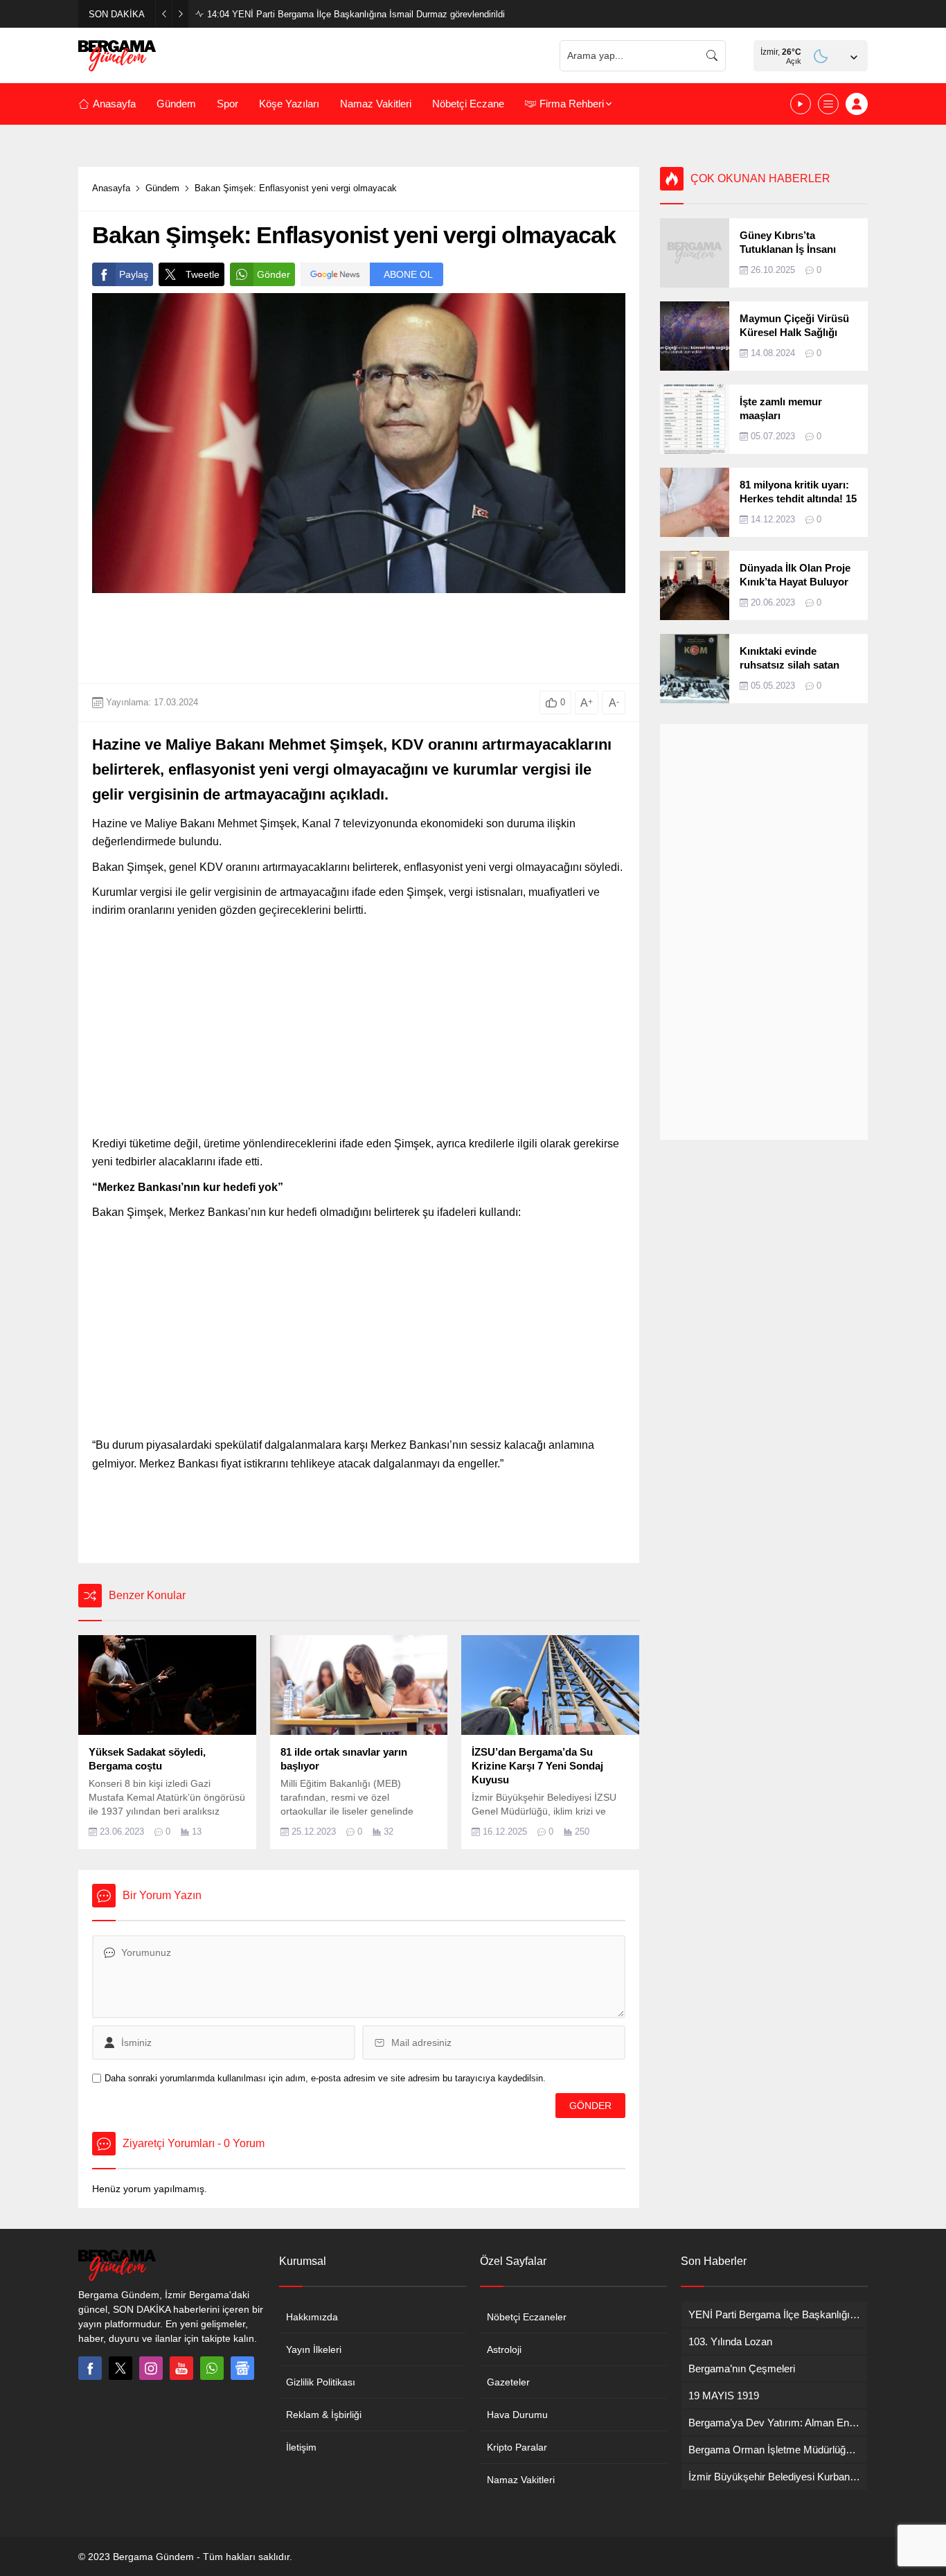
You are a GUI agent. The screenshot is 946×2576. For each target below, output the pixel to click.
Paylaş (134, 274)
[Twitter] (121, 2368)
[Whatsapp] (212, 2368)
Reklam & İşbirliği (324, 2415)
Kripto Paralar (517, 2447)
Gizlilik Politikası (321, 2382)
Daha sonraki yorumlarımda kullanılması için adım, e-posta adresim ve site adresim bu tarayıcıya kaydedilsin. (325, 2078)
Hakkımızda (312, 2317)
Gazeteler (508, 2382)
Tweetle (203, 274)
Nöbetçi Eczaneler (527, 2317)
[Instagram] (151, 2368)
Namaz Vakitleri (521, 2480)
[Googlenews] (242, 2368)
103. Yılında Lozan (257, 14)
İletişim (301, 2447)
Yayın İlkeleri (314, 2349)
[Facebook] (90, 2368)
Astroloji (504, 2349)
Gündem (162, 188)
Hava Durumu (517, 2415)
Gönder (274, 274)
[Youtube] (181, 2368)
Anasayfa (111, 188)
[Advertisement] (359, 638)
